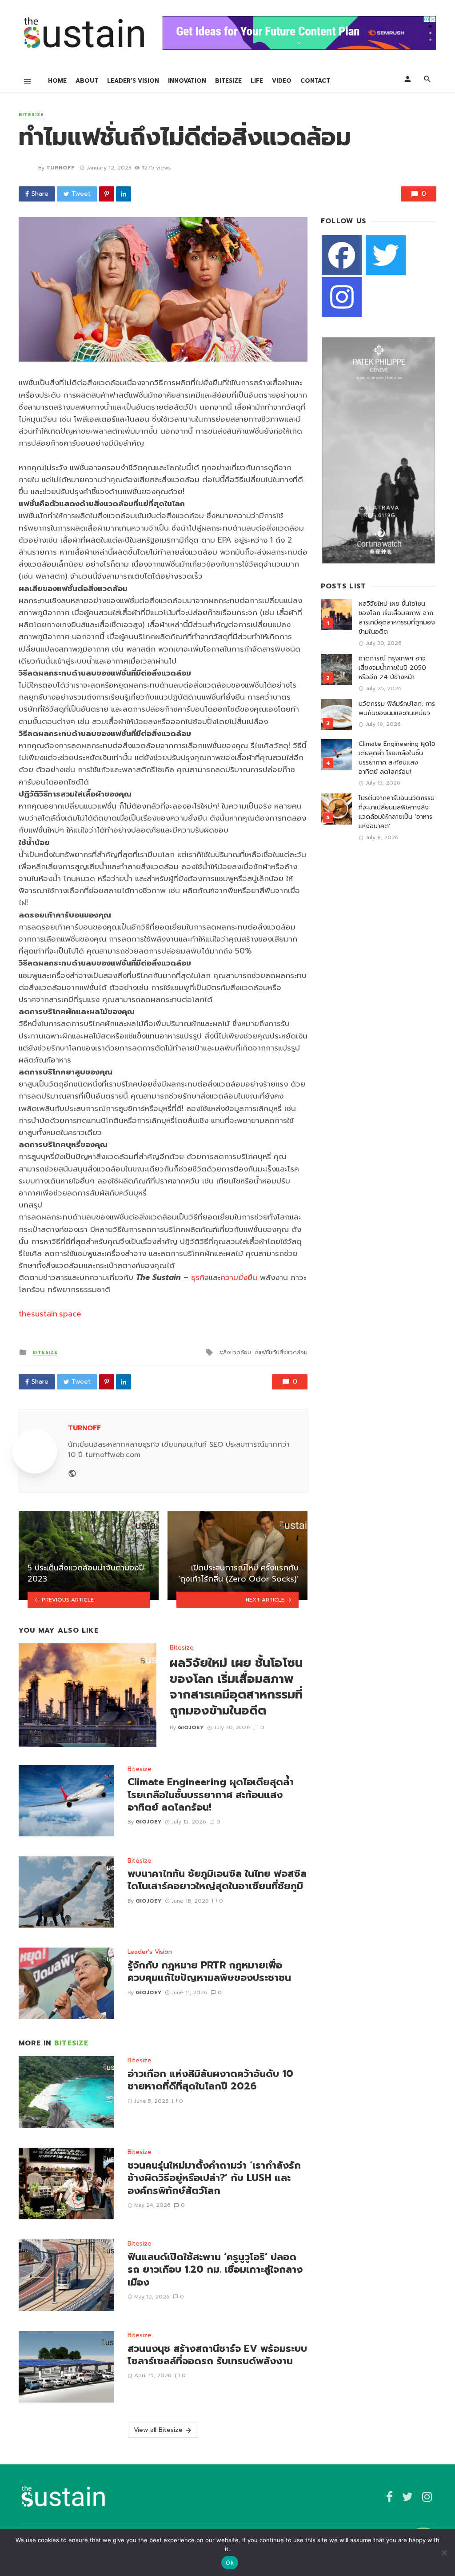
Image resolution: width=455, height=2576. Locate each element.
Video (282, 81)
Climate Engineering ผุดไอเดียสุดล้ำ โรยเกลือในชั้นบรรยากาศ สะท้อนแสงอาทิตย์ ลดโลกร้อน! (211, 1795)
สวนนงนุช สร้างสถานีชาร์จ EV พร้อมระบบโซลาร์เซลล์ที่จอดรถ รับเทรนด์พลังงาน (217, 2355)
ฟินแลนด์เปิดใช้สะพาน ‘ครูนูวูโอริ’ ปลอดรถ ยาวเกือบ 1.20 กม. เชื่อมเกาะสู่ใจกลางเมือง (215, 2270)
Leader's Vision (150, 1952)
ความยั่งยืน (239, 1277)
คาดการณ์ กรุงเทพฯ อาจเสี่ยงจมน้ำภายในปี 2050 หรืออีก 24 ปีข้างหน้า (392, 668)
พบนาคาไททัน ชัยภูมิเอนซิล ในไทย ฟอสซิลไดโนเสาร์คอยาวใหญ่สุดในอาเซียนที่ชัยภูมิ (217, 1880)
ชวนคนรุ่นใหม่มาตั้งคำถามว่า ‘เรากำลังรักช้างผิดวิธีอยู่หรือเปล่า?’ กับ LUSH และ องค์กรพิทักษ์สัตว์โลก (214, 2178)
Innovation (187, 81)
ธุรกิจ (200, 1277)
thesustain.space (50, 1314)
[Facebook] (342, 255)
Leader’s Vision (133, 81)
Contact (315, 81)
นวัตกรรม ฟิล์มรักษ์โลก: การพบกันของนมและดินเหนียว (397, 708)
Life (257, 81)
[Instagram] (342, 297)
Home (57, 81)
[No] (444, 2552)
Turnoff (60, 168)
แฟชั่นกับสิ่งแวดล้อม (283, 1352)
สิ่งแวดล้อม (237, 1352)
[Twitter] (386, 255)
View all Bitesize (158, 2430)
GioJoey (191, 1727)
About (87, 81)
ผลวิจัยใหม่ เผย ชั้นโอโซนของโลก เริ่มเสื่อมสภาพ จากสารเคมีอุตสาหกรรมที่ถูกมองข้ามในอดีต (236, 1687)
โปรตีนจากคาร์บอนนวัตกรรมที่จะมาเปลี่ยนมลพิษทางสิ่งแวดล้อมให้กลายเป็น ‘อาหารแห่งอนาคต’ (397, 812)
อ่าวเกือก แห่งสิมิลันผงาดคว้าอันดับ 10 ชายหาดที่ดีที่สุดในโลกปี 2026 (210, 2080)
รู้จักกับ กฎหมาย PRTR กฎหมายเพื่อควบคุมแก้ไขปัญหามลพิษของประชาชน (209, 1972)
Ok (230, 2563)
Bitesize (228, 81)
